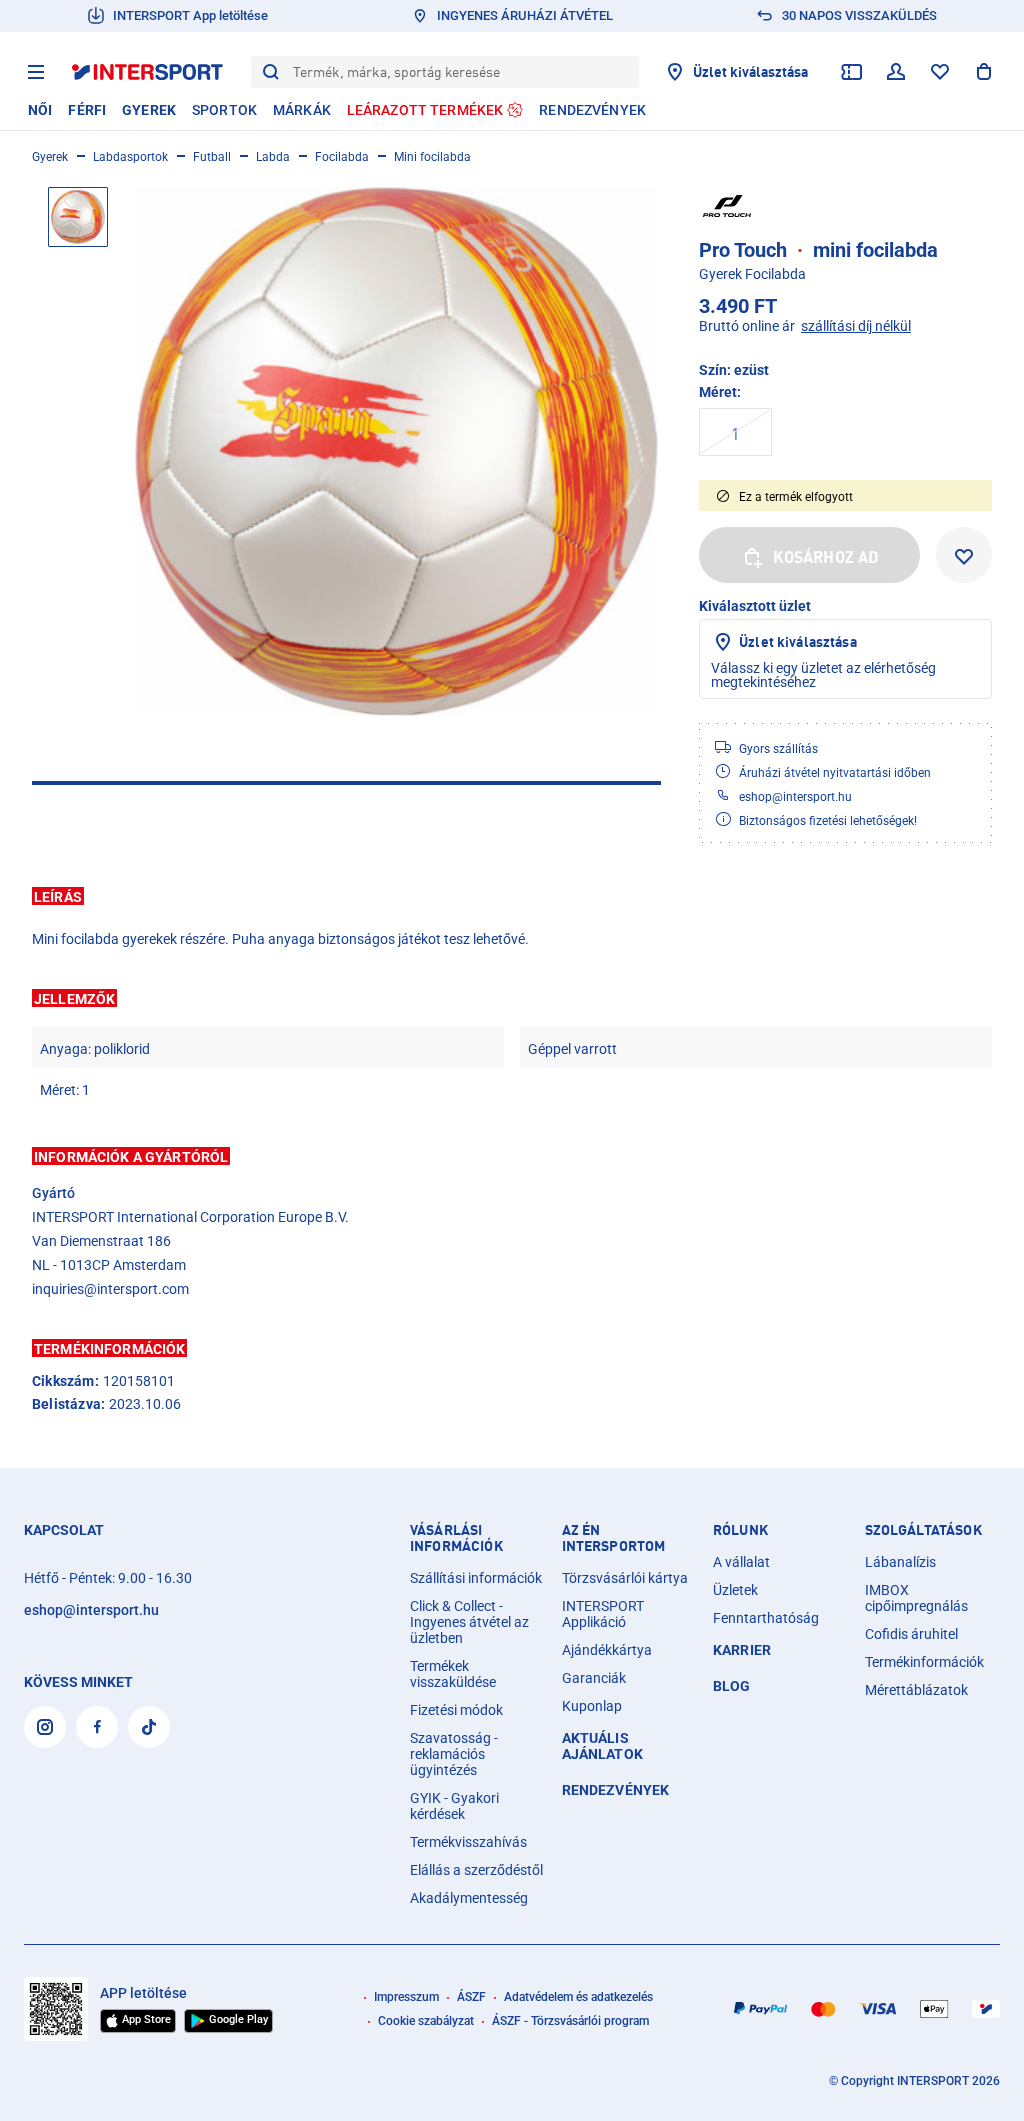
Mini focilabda (432, 157)
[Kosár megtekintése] (984, 72)
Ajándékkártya (607, 1650)
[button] (512, 896)
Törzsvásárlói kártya (625, 1578)
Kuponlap (592, 1706)
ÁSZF (471, 1997)
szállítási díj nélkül (856, 326)
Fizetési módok (456, 1710)
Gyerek (50, 157)
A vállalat (741, 1562)
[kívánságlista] (940, 72)
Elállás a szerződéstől (476, 1870)
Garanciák (594, 1678)
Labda (273, 157)
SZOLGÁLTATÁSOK (923, 1530)
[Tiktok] (149, 1727)
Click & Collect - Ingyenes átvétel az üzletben (469, 1622)
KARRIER (742, 1650)
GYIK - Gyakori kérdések (454, 1806)
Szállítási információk (476, 1578)
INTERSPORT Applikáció (603, 1614)
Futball (212, 157)
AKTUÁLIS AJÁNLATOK (602, 1746)
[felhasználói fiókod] (896, 72)
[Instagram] (45, 1727)
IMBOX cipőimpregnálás (916, 1598)
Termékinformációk (924, 1662)
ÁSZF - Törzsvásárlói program (570, 2021)
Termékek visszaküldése (453, 1674)
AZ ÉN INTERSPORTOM (614, 1538)
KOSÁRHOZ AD (826, 557)
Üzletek (735, 1590)
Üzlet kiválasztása (798, 641)
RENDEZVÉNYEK (616, 1790)
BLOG (732, 1686)
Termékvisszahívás (468, 1842)
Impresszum (406, 1997)
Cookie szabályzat (426, 2021)
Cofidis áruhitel (911, 1634)
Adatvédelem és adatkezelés (578, 1997)
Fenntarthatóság (766, 1618)
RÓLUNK (740, 1530)
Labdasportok (130, 157)
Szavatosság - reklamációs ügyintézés (454, 1754)
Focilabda (342, 157)
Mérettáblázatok (916, 1690)
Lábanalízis (900, 1562)
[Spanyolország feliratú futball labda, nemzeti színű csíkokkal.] (396, 451)
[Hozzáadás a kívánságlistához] (964, 555)
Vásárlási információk (456, 1538)
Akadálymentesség (469, 1898)
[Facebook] (97, 1727)
